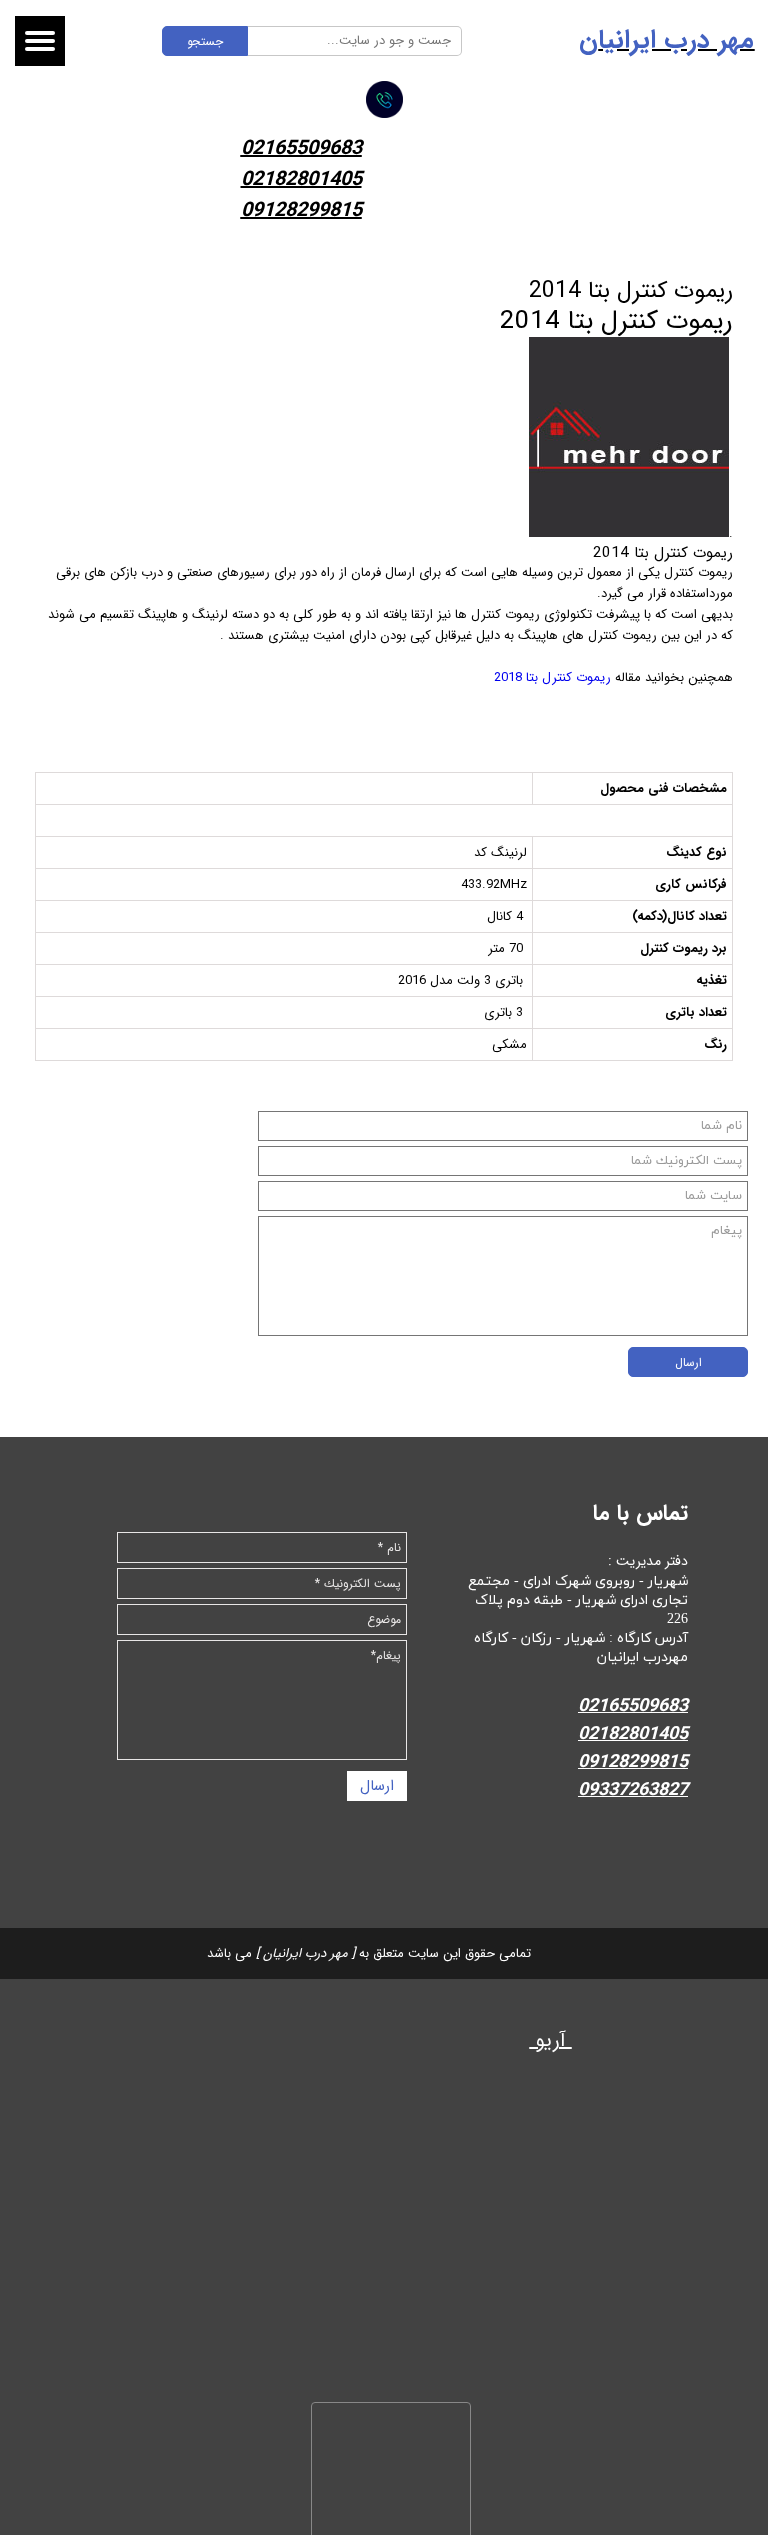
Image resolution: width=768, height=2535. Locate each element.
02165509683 (301, 148)
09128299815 (301, 210)
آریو (551, 2040)
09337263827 (633, 1790)
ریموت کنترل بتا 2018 (552, 677)
